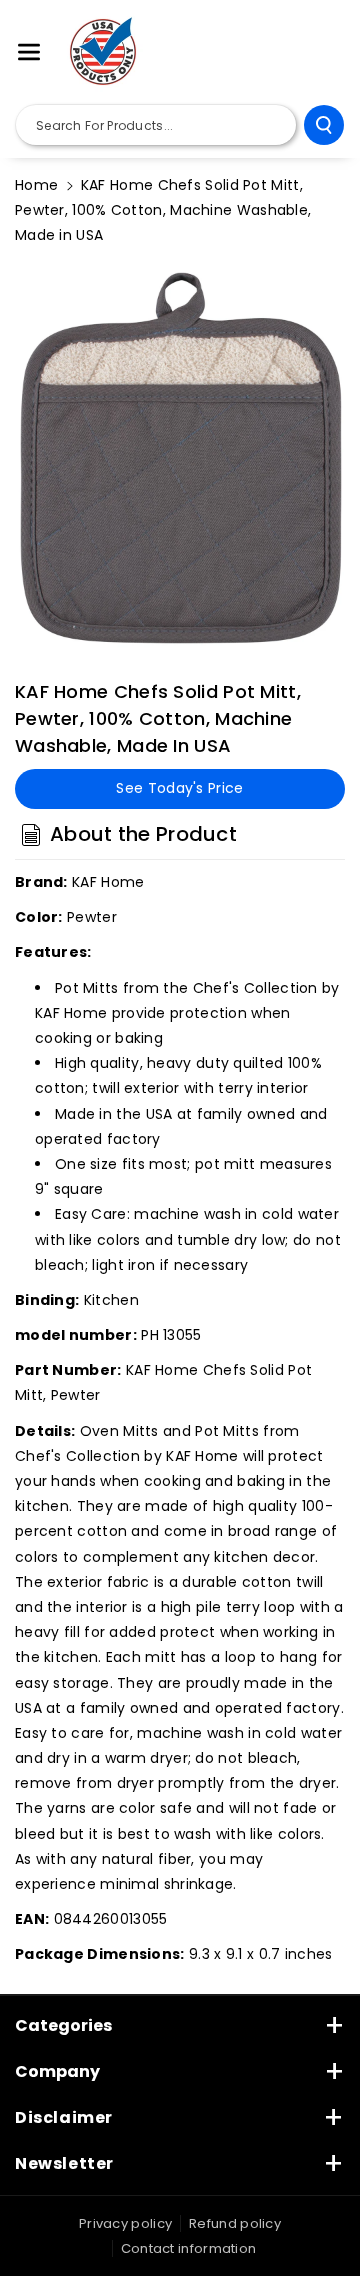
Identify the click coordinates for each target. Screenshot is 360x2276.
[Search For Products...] (324, 125)
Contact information (189, 2248)
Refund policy (235, 2223)
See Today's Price (179, 788)
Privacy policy (125, 2223)
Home (36, 185)
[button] (29, 52)
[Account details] (323, 53)
